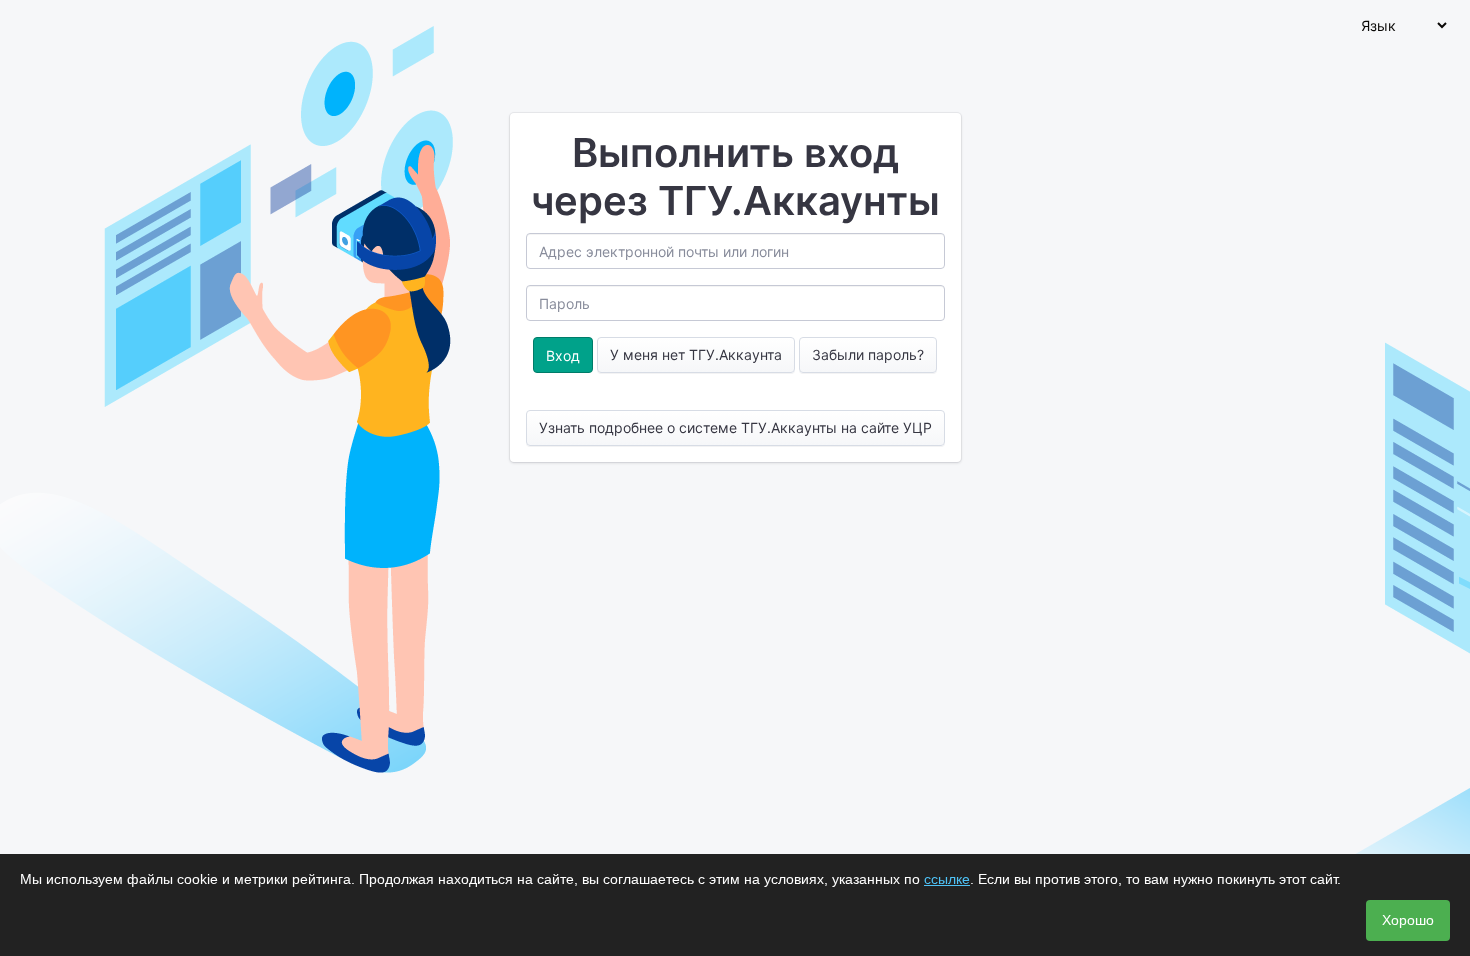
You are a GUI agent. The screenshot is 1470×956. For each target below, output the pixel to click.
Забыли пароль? (868, 354)
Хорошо (1408, 920)
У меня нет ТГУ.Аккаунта (696, 354)
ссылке (947, 879)
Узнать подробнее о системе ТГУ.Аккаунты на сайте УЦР (735, 427)
